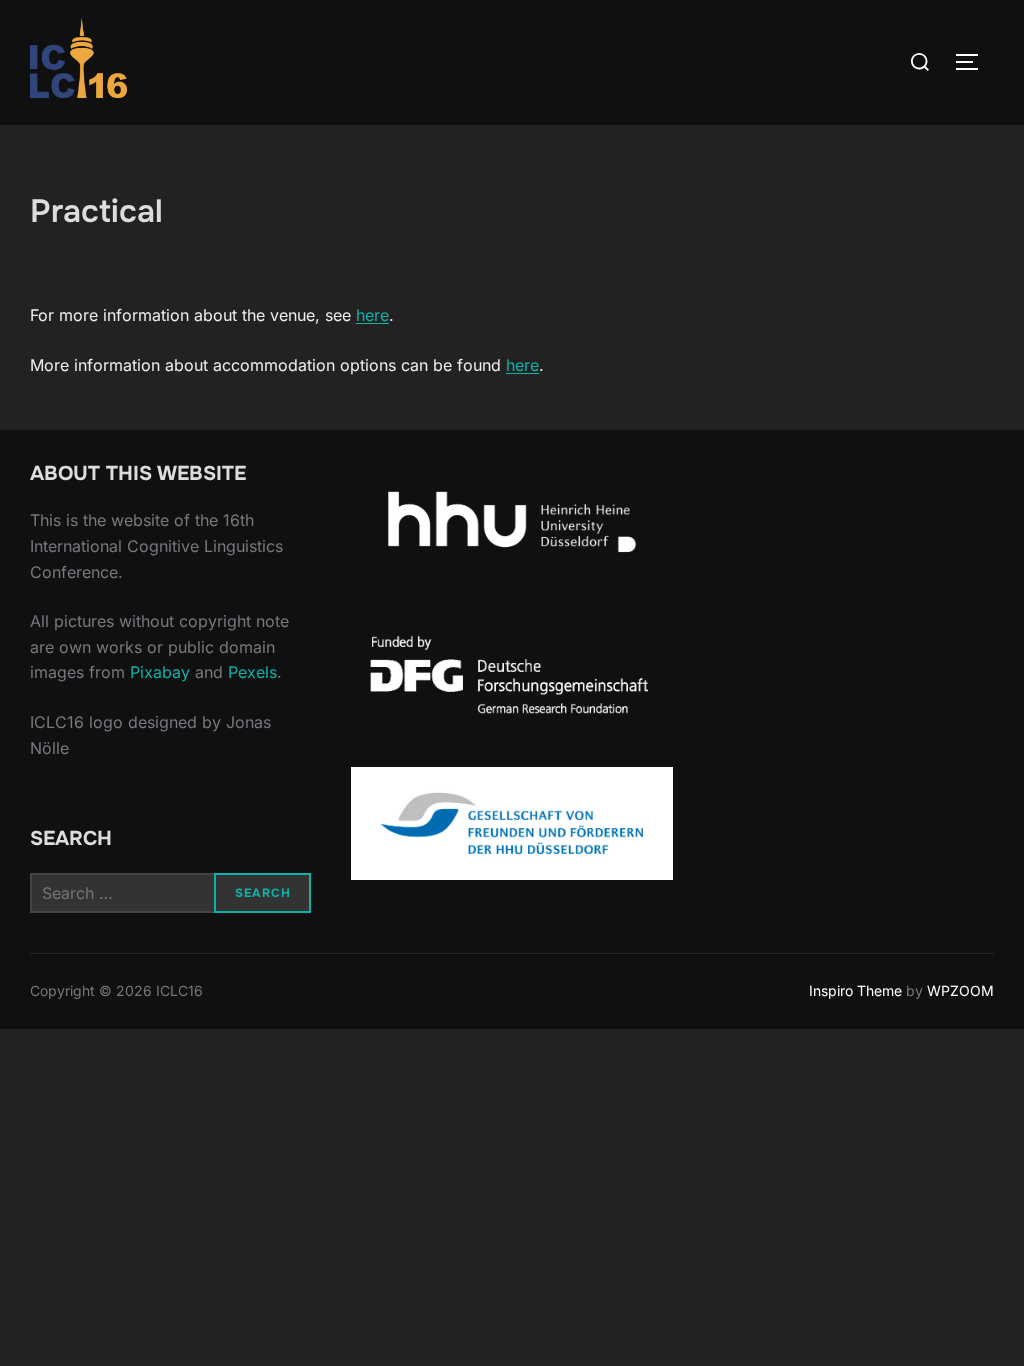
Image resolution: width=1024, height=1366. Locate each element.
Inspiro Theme (855, 990)
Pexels (252, 672)
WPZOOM (960, 990)
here (372, 315)
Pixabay (160, 672)
